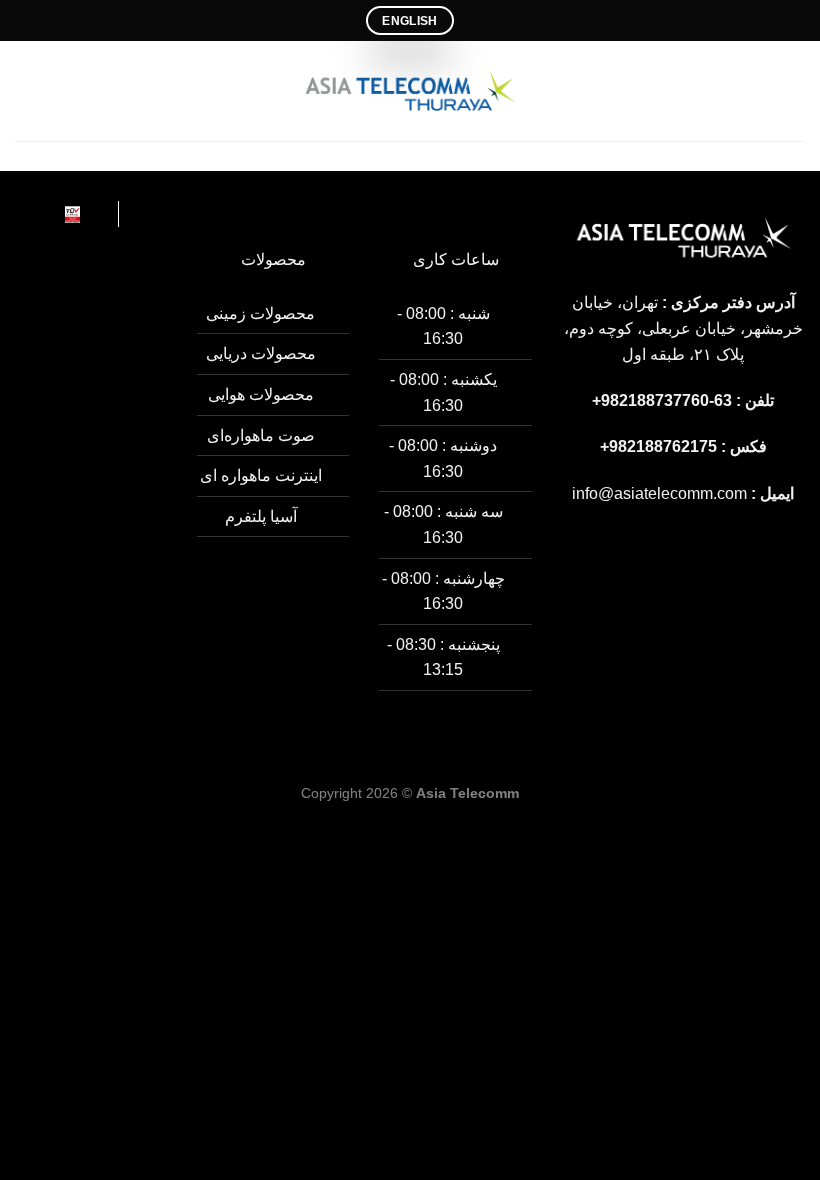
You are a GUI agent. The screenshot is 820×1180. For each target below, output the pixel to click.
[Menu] (793, 90)
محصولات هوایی (261, 394)
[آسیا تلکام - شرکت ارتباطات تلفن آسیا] (410, 91)
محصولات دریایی (261, 353)
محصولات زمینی (260, 313)
